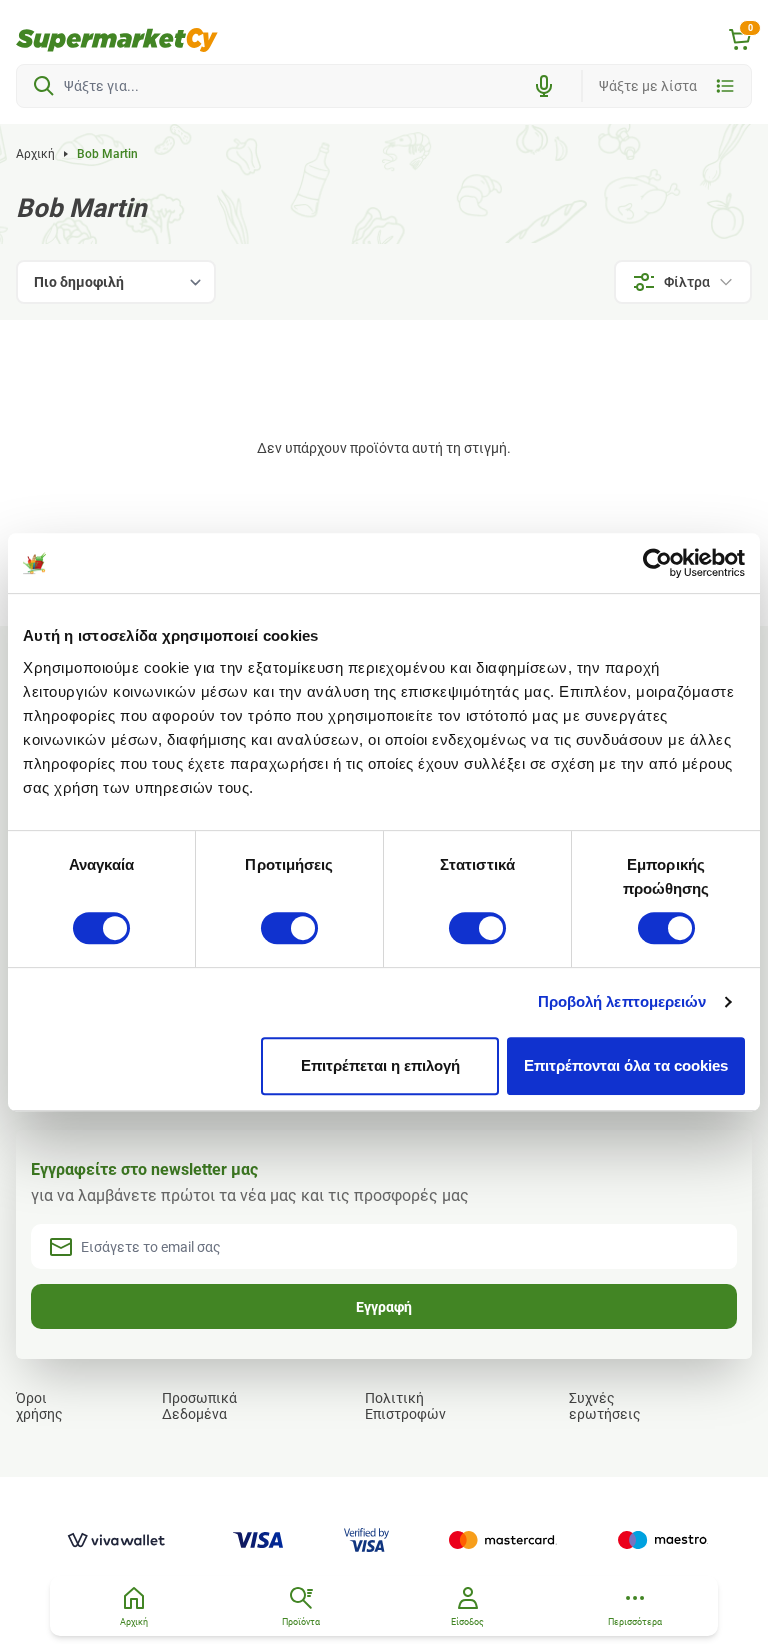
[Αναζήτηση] (44, 86)
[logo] (117, 40)
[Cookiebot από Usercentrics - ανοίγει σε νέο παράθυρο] (657, 563)
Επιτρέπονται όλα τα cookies (626, 1065)
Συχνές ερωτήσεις (605, 1406)
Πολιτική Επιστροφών (405, 1406)
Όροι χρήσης (39, 1406)
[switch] (289, 928)
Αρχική (35, 154)
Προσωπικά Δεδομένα (199, 1406)
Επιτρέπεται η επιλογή (380, 1065)
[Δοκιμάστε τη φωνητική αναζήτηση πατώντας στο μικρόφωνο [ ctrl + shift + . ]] (544, 86)
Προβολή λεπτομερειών (622, 1001)
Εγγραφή (384, 1307)
